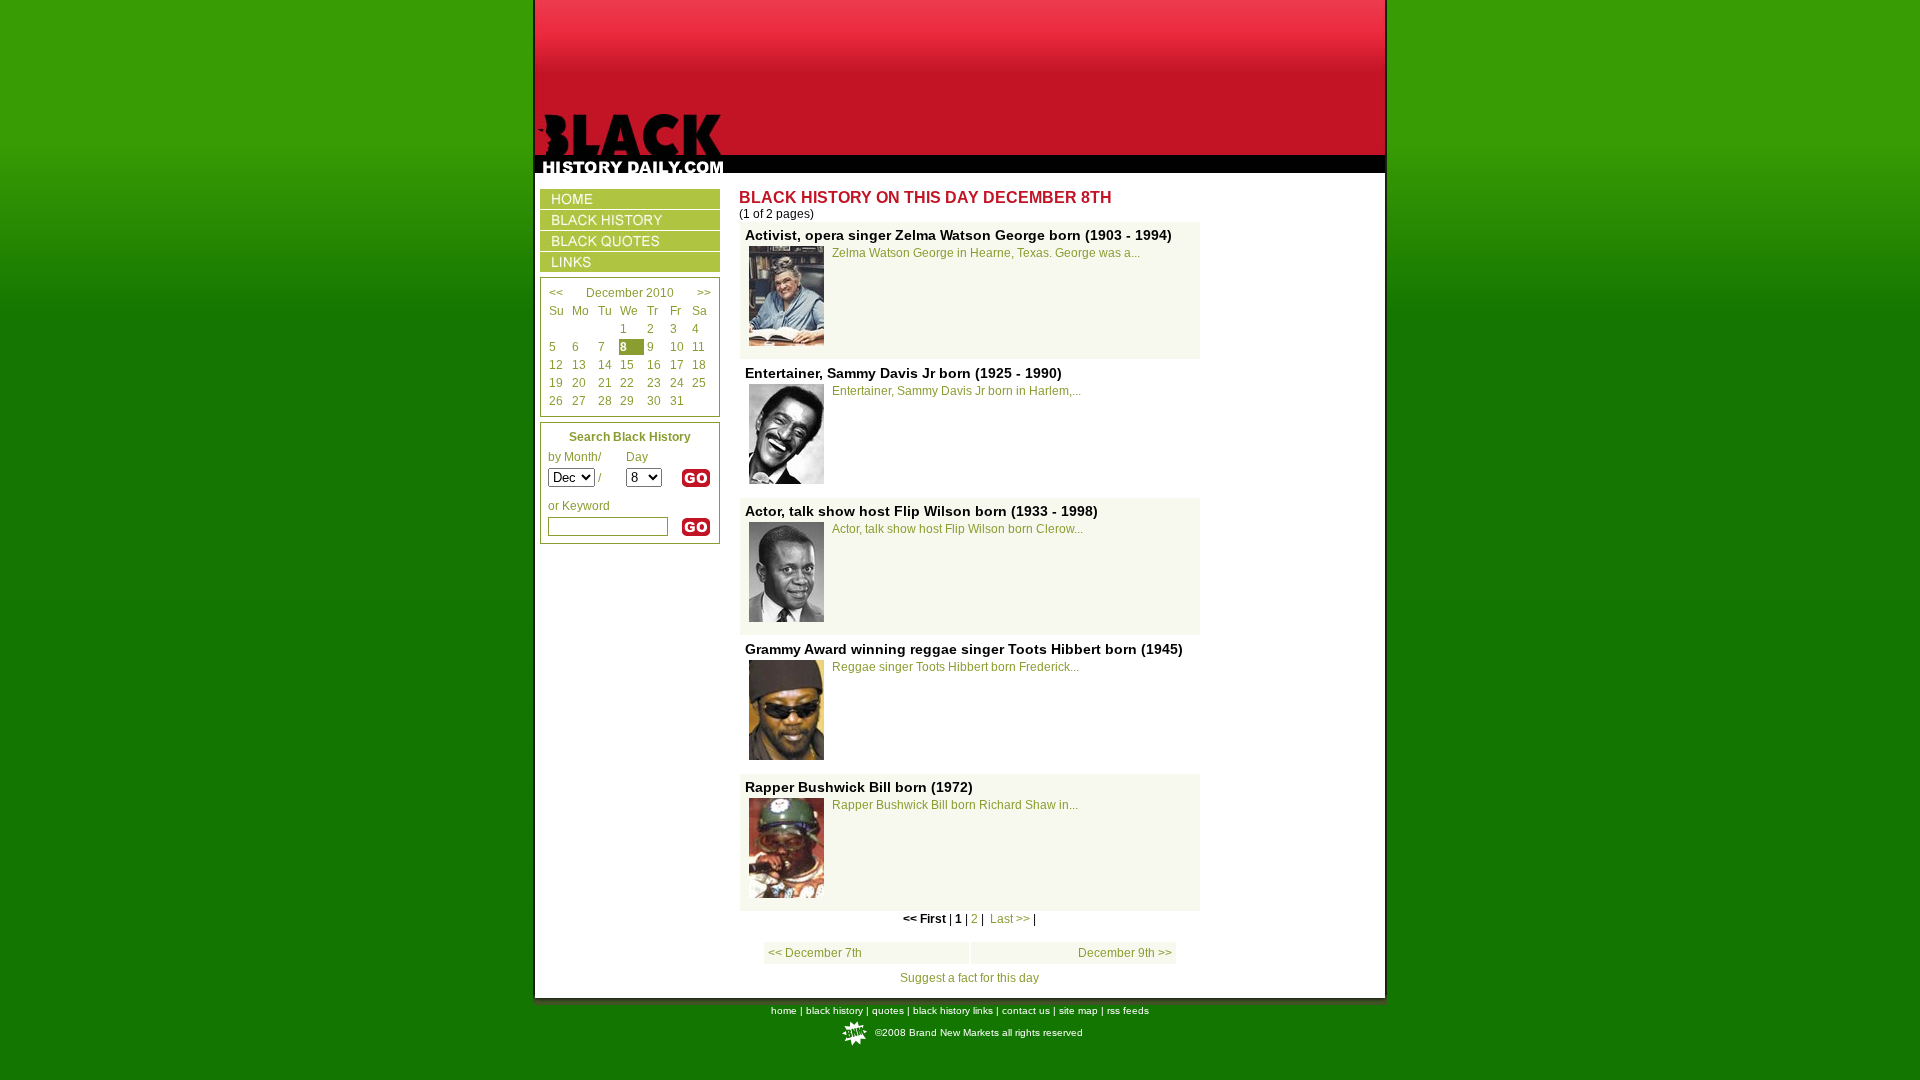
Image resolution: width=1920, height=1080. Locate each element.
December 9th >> (1125, 953)
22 (627, 383)
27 (579, 401)
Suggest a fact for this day (969, 978)
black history (834, 1010)
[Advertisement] (960, 57)
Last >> (1010, 919)
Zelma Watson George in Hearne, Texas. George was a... (986, 253)
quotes (888, 1010)
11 (698, 347)
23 (654, 383)
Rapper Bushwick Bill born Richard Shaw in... (955, 805)
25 (699, 383)
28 (605, 401)
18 (699, 365)
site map (1078, 1010)
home (784, 1010)
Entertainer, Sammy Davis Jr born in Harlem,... (956, 391)
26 (556, 401)
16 (654, 365)
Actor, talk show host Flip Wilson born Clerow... (957, 529)
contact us (1026, 1010)
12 (556, 365)
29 (627, 401)
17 (677, 365)
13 (579, 365)
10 (677, 347)
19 (556, 383)
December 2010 (630, 293)
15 (627, 365)
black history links (953, 1010)
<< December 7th (815, 953)
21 (605, 383)
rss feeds (1128, 1010)
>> (704, 293)
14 (605, 365)
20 (579, 383)
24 (677, 383)
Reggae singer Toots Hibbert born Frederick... (955, 667)
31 (677, 401)
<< (556, 293)
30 (654, 401)
